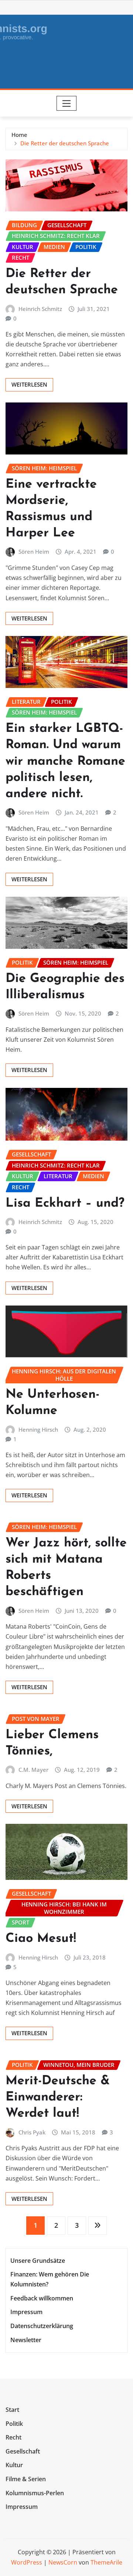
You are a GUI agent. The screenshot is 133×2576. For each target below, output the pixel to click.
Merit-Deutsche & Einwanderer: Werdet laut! (58, 2097)
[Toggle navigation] (67, 103)
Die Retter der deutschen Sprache (65, 143)
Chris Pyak (32, 2132)
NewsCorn (63, 2562)
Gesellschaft (23, 2451)
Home (19, 135)
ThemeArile (106, 2562)
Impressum (26, 2312)
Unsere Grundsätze (38, 2261)
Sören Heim (34, 551)
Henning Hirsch (38, 1429)
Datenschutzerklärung (42, 2326)
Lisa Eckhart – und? (65, 1204)
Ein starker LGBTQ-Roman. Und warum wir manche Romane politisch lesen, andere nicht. (65, 761)
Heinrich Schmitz (40, 309)
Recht (13, 2437)
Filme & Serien (26, 2479)
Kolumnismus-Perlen (35, 2493)
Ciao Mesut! (41, 1939)
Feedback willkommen (42, 2298)
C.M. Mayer (33, 1770)
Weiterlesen (29, 384)
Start (12, 2410)
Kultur (14, 2465)
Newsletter (26, 2340)
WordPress (27, 2562)
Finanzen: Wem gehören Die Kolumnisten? (50, 2279)
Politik (14, 2424)
